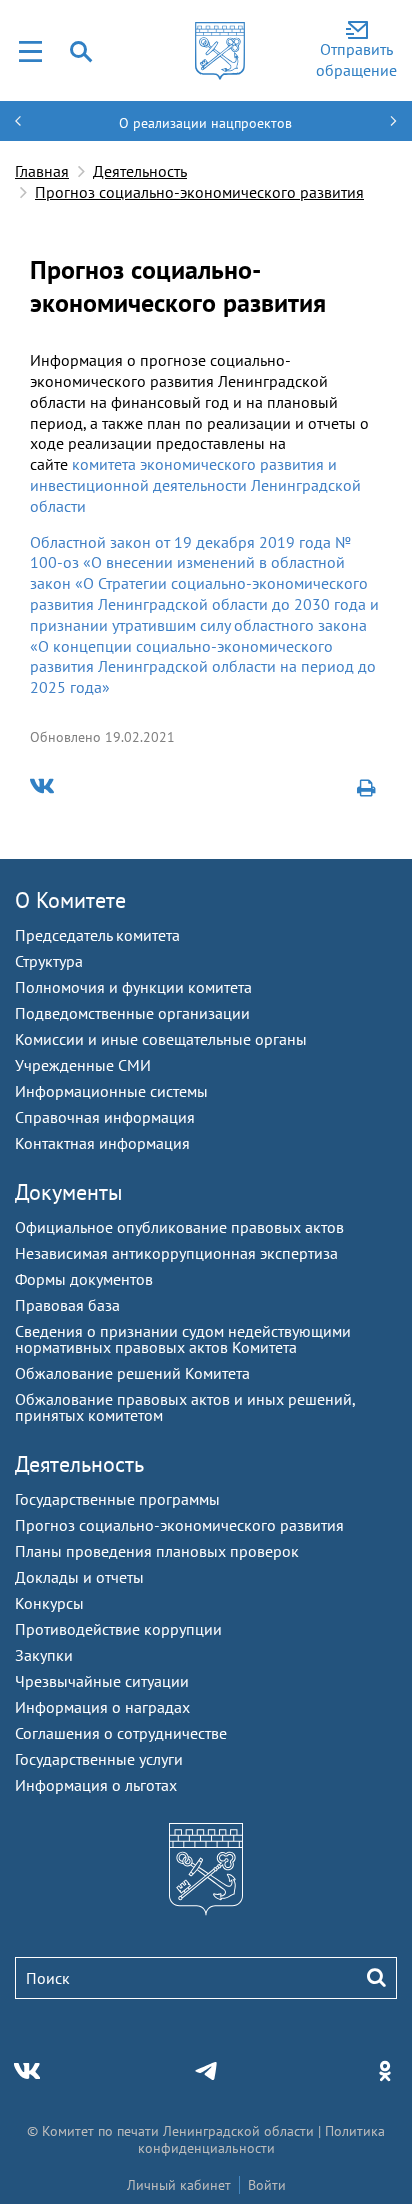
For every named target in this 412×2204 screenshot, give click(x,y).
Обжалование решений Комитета (132, 1373)
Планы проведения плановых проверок (157, 1551)
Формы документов (84, 1279)
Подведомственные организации (132, 1013)
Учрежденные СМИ (83, 1065)
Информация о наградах (102, 1707)
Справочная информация (105, 1117)
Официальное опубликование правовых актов (179, 1227)
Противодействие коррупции (118, 1629)
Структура (49, 961)
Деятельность (140, 171)
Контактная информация (102, 1143)
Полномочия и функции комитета (133, 987)
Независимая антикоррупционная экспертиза (176, 1253)
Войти (267, 2185)
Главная (42, 171)
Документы (69, 1192)
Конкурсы (49, 1603)
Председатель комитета (97, 935)
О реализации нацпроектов (205, 123)
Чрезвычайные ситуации (102, 1681)
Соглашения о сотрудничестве (121, 1733)
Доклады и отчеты (79, 1577)
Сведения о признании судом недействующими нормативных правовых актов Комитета (183, 1339)
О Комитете (70, 900)
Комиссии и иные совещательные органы (161, 1039)
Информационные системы (111, 1091)
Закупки (44, 1655)
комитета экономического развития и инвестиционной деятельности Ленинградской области (195, 485)
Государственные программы (117, 1499)
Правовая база (67, 1305)
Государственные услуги (99, 1759)
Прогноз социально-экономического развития (199, 192)
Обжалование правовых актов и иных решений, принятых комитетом (185, 1407)
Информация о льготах (96, 1785)
